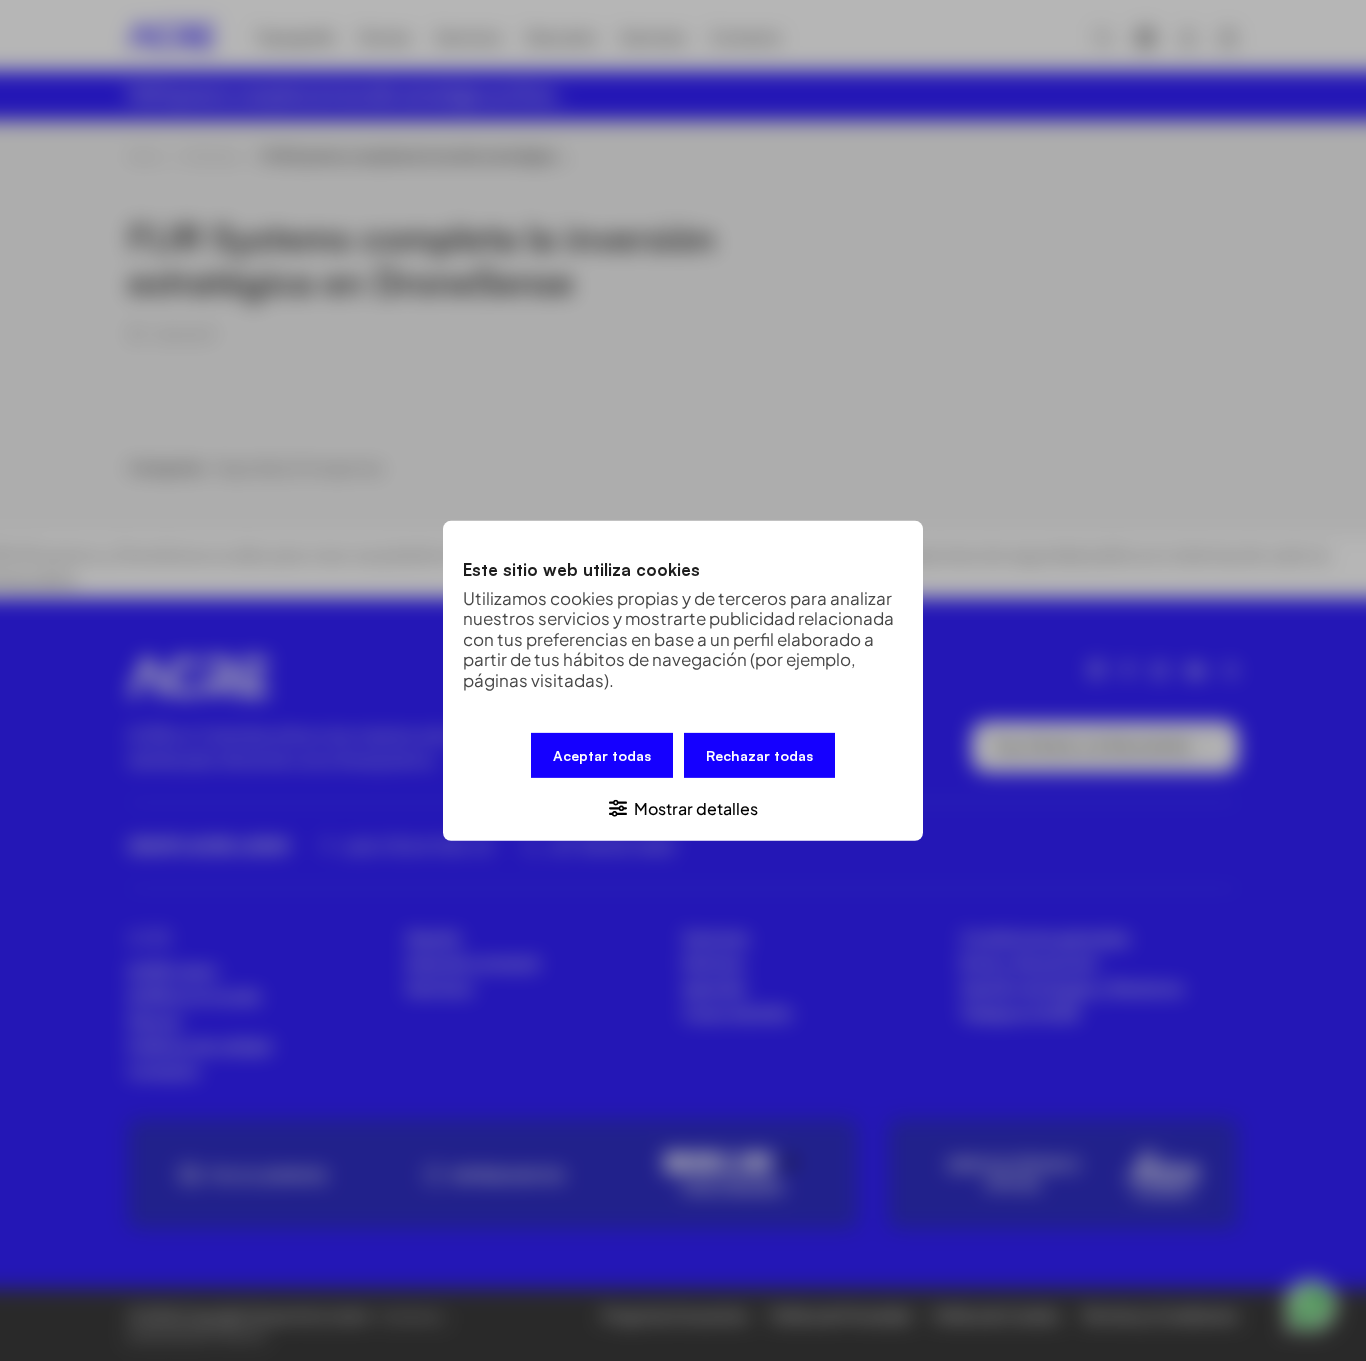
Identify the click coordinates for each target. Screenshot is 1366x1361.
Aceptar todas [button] (602, 754)
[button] (683, 806)
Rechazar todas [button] (759, 754)
